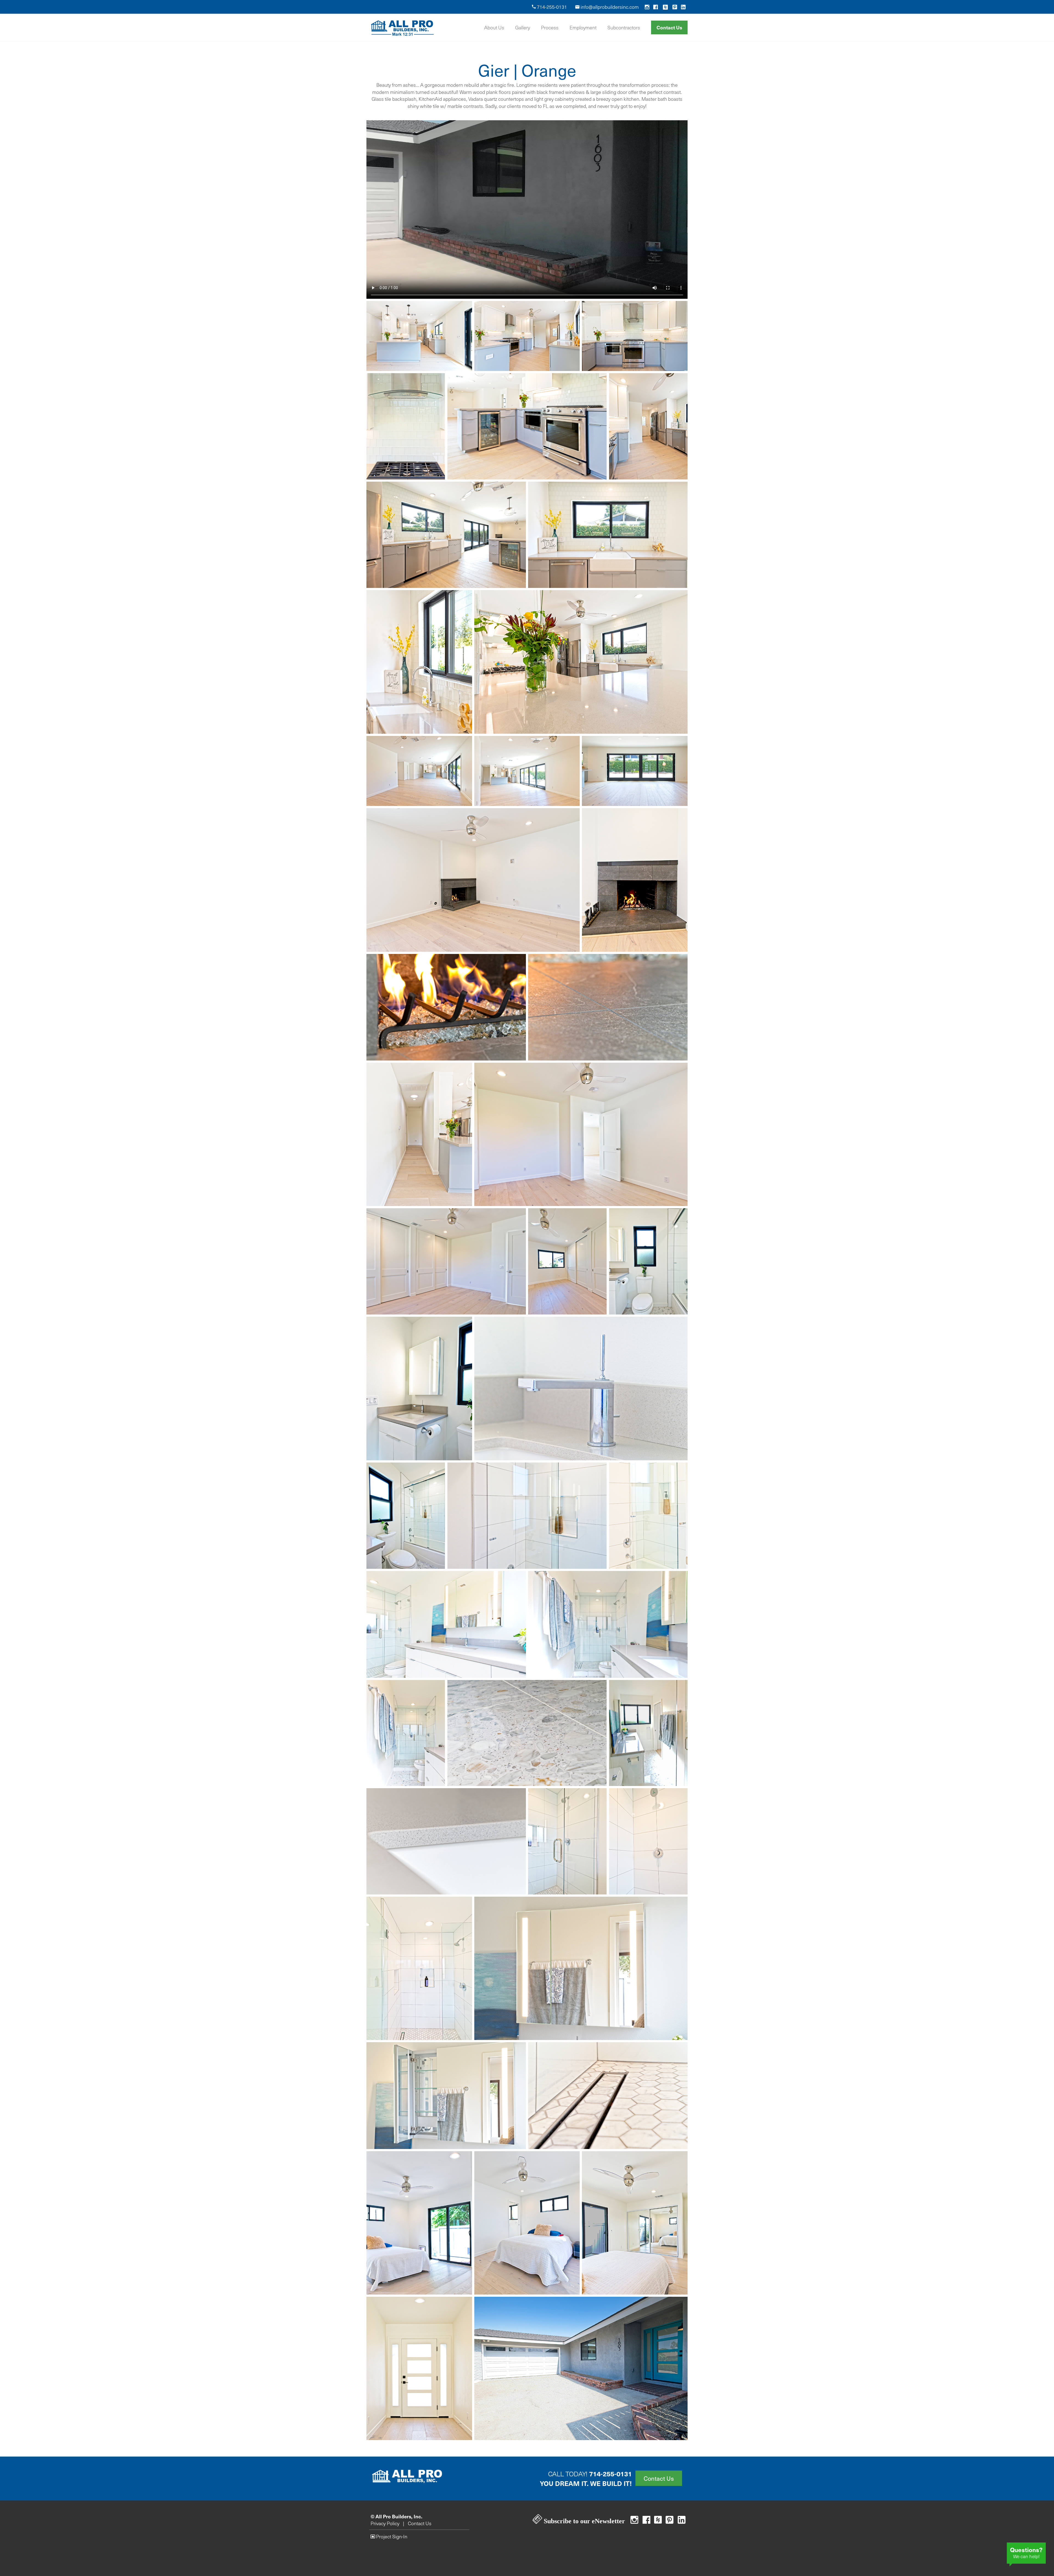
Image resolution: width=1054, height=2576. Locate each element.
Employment (583, 27)
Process (550, 27)
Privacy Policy (385, 2523)
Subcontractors (624, 27)
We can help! (1026, 2552)
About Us (494, 27)
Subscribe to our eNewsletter (584, 2521)
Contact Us (669, 27)
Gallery (523, 27)
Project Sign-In (391, 2536)
